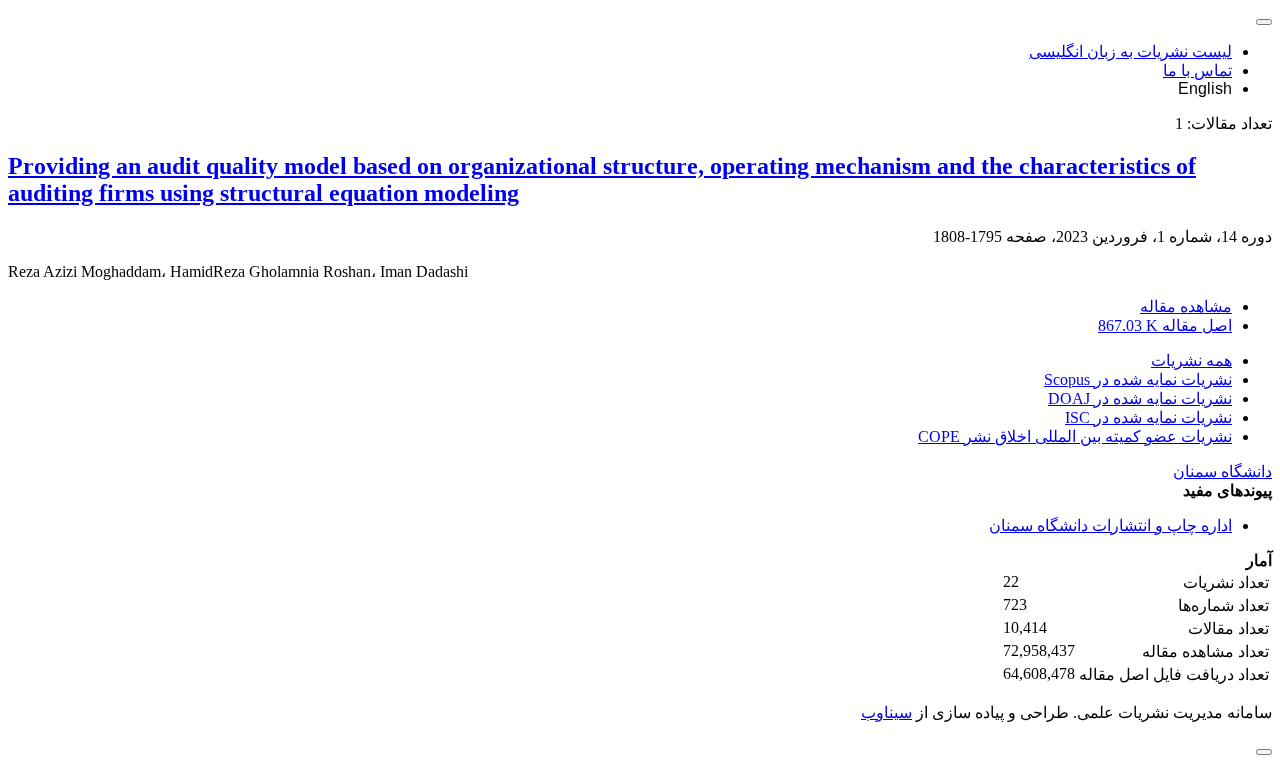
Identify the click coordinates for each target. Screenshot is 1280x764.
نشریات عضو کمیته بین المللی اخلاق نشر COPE (1075, 436)
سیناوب (886, 712)
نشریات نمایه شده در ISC (1148, 417)
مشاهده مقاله (1186, 306)
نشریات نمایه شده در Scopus (1138, 379)
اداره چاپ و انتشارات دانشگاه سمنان (1110, 525)
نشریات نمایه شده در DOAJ (1140, 398)
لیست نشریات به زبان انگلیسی (1130, 51)
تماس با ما (1197, 70)
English (1205, 88)
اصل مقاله (1165, 325)
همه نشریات (1191, 360)
